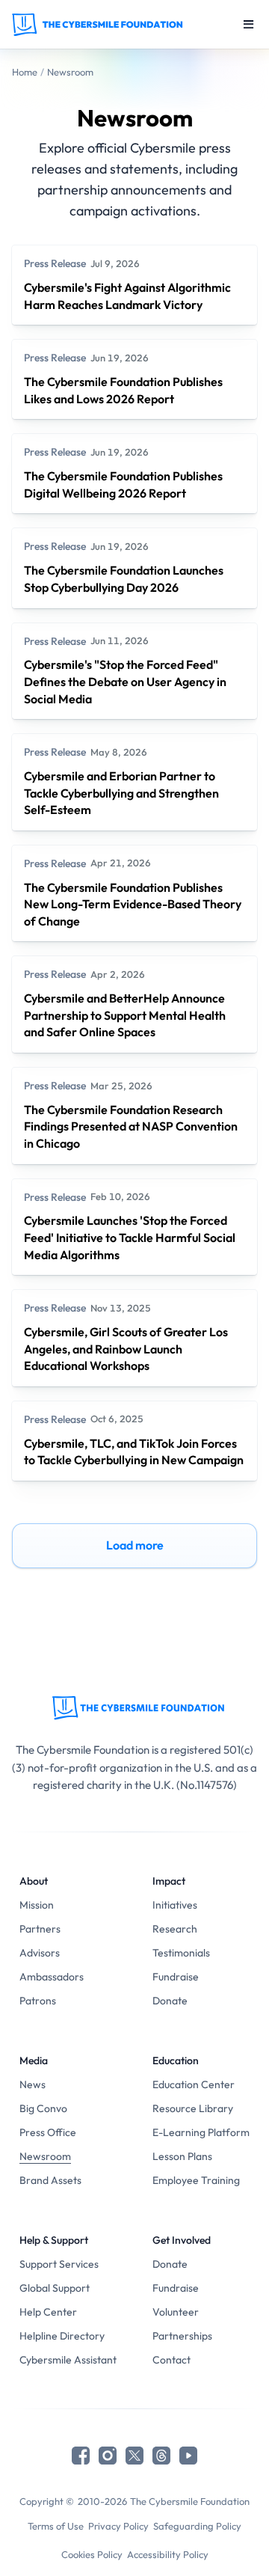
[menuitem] (68, 1905)
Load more (135, 1545)
